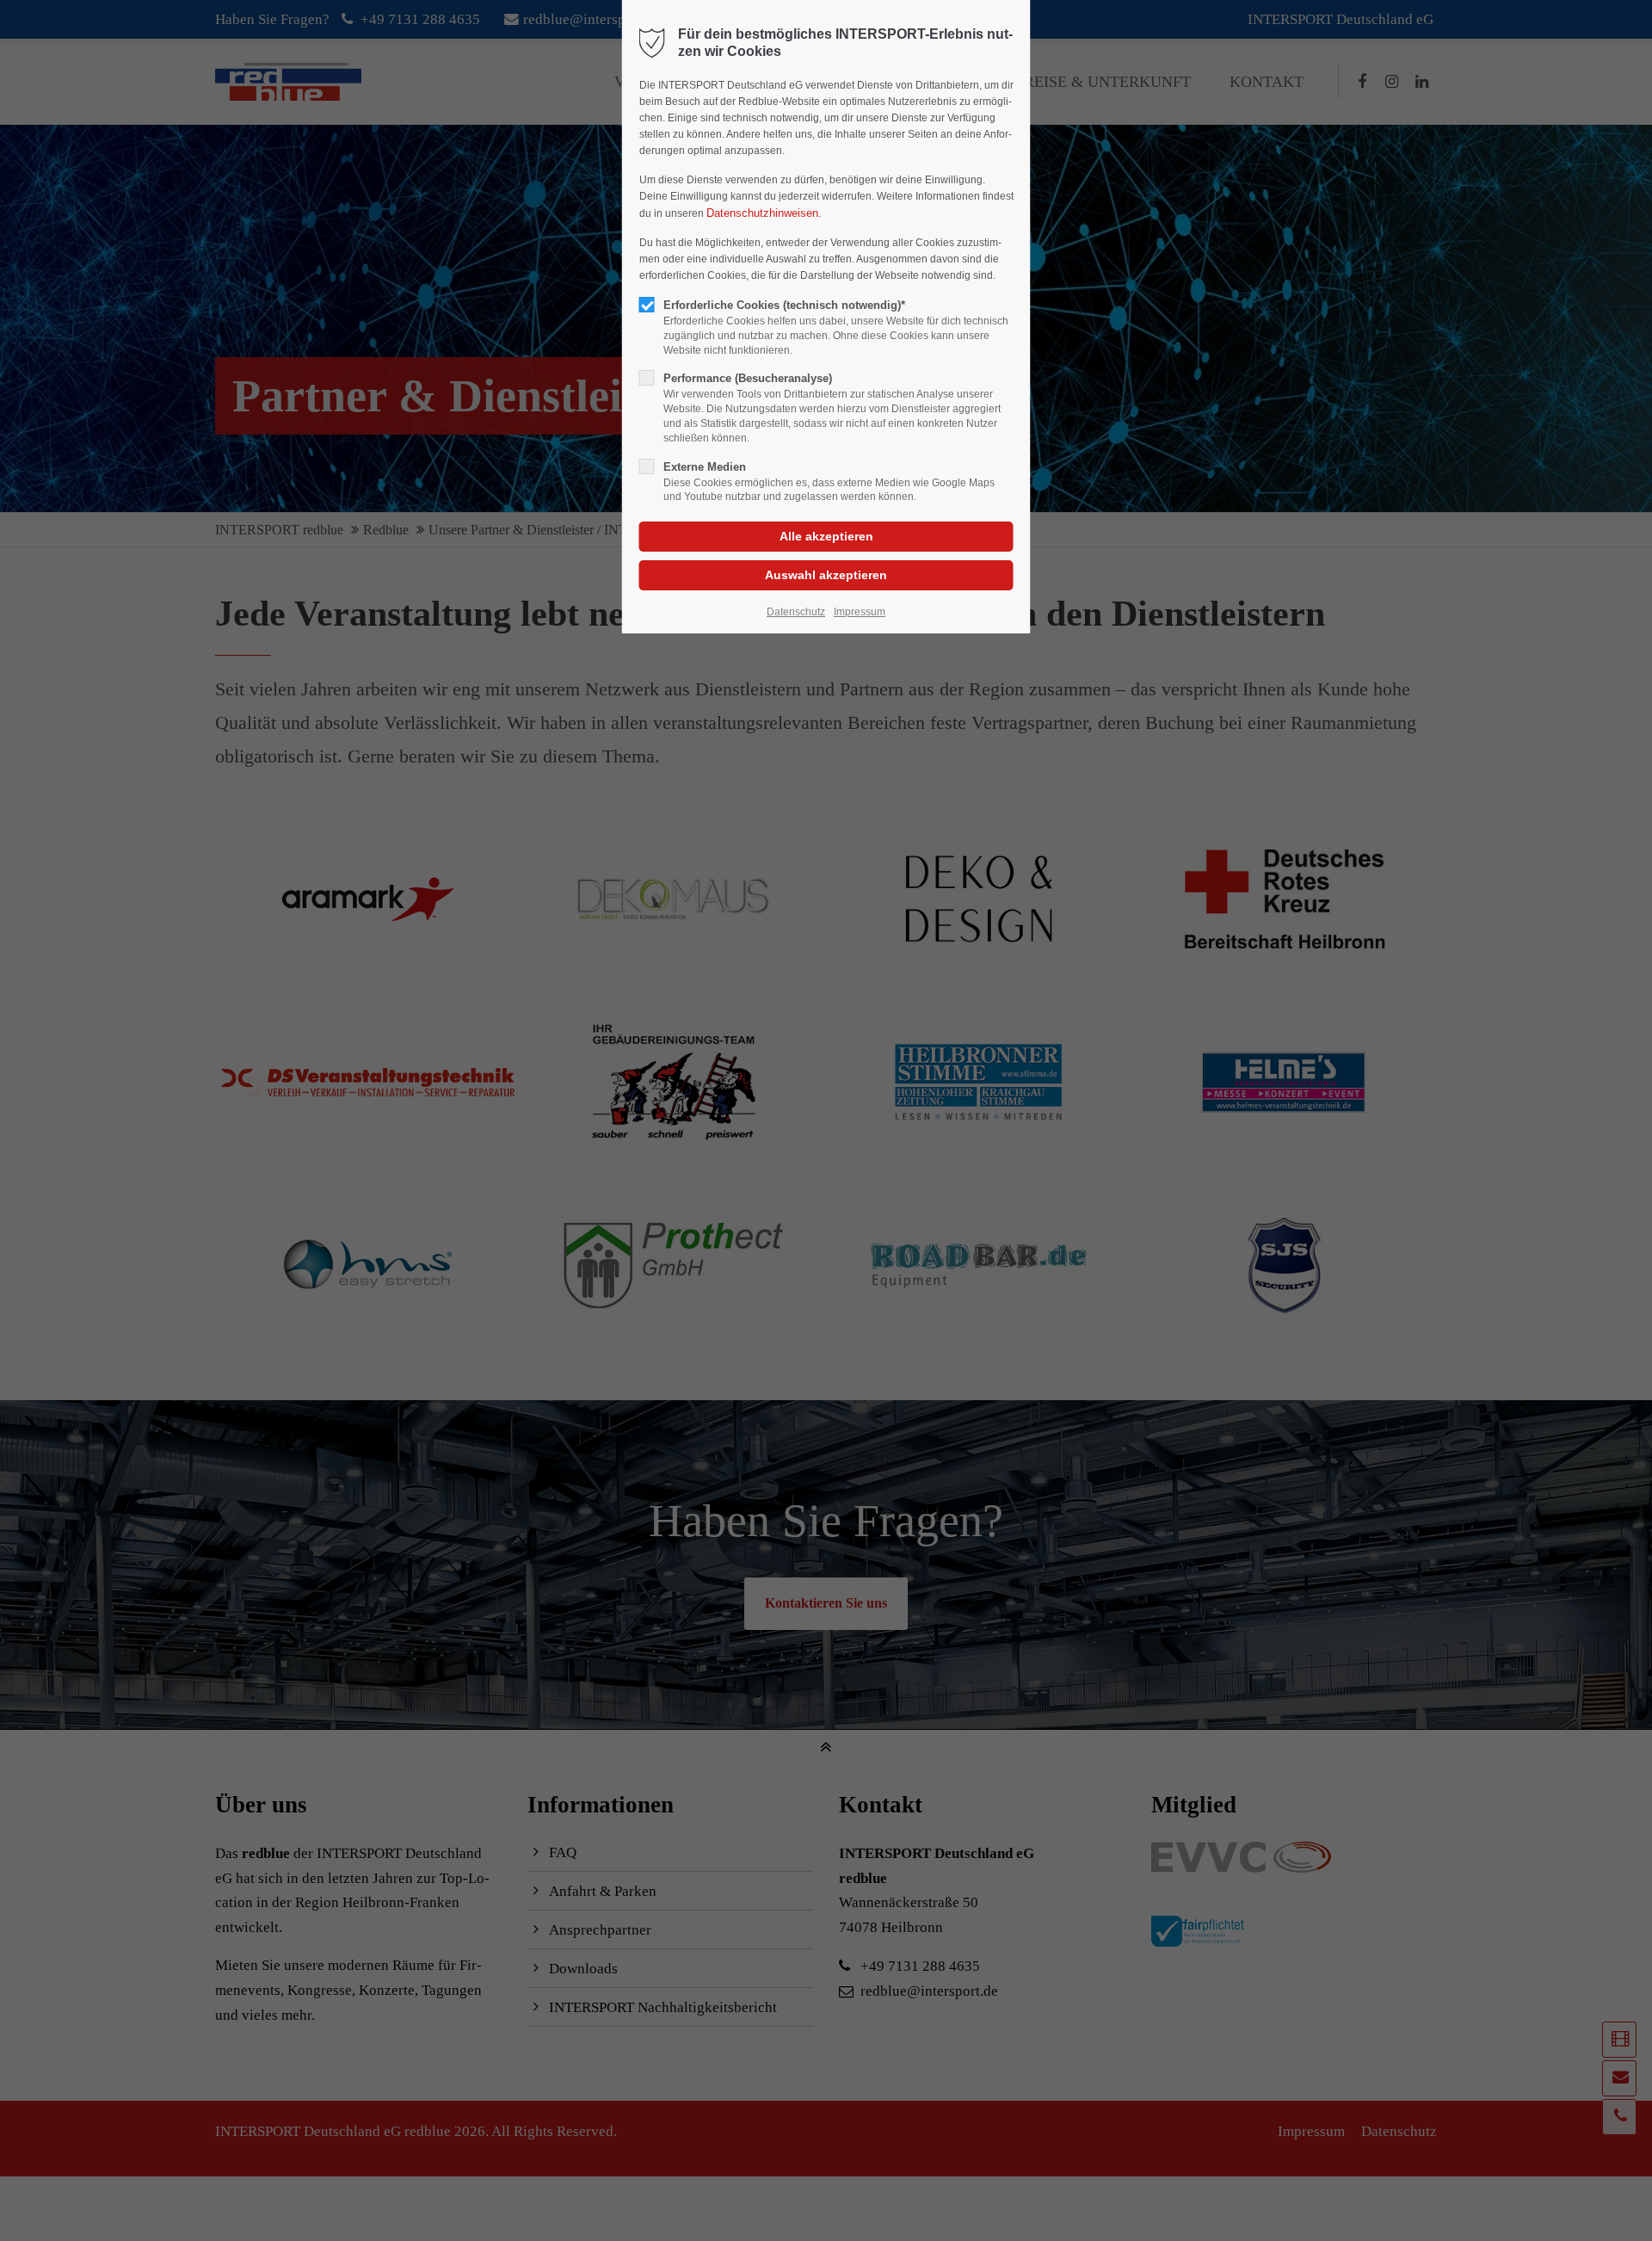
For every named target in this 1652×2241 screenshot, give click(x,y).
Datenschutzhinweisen (762, 213)
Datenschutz (796, 612)
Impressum (860, 612)
